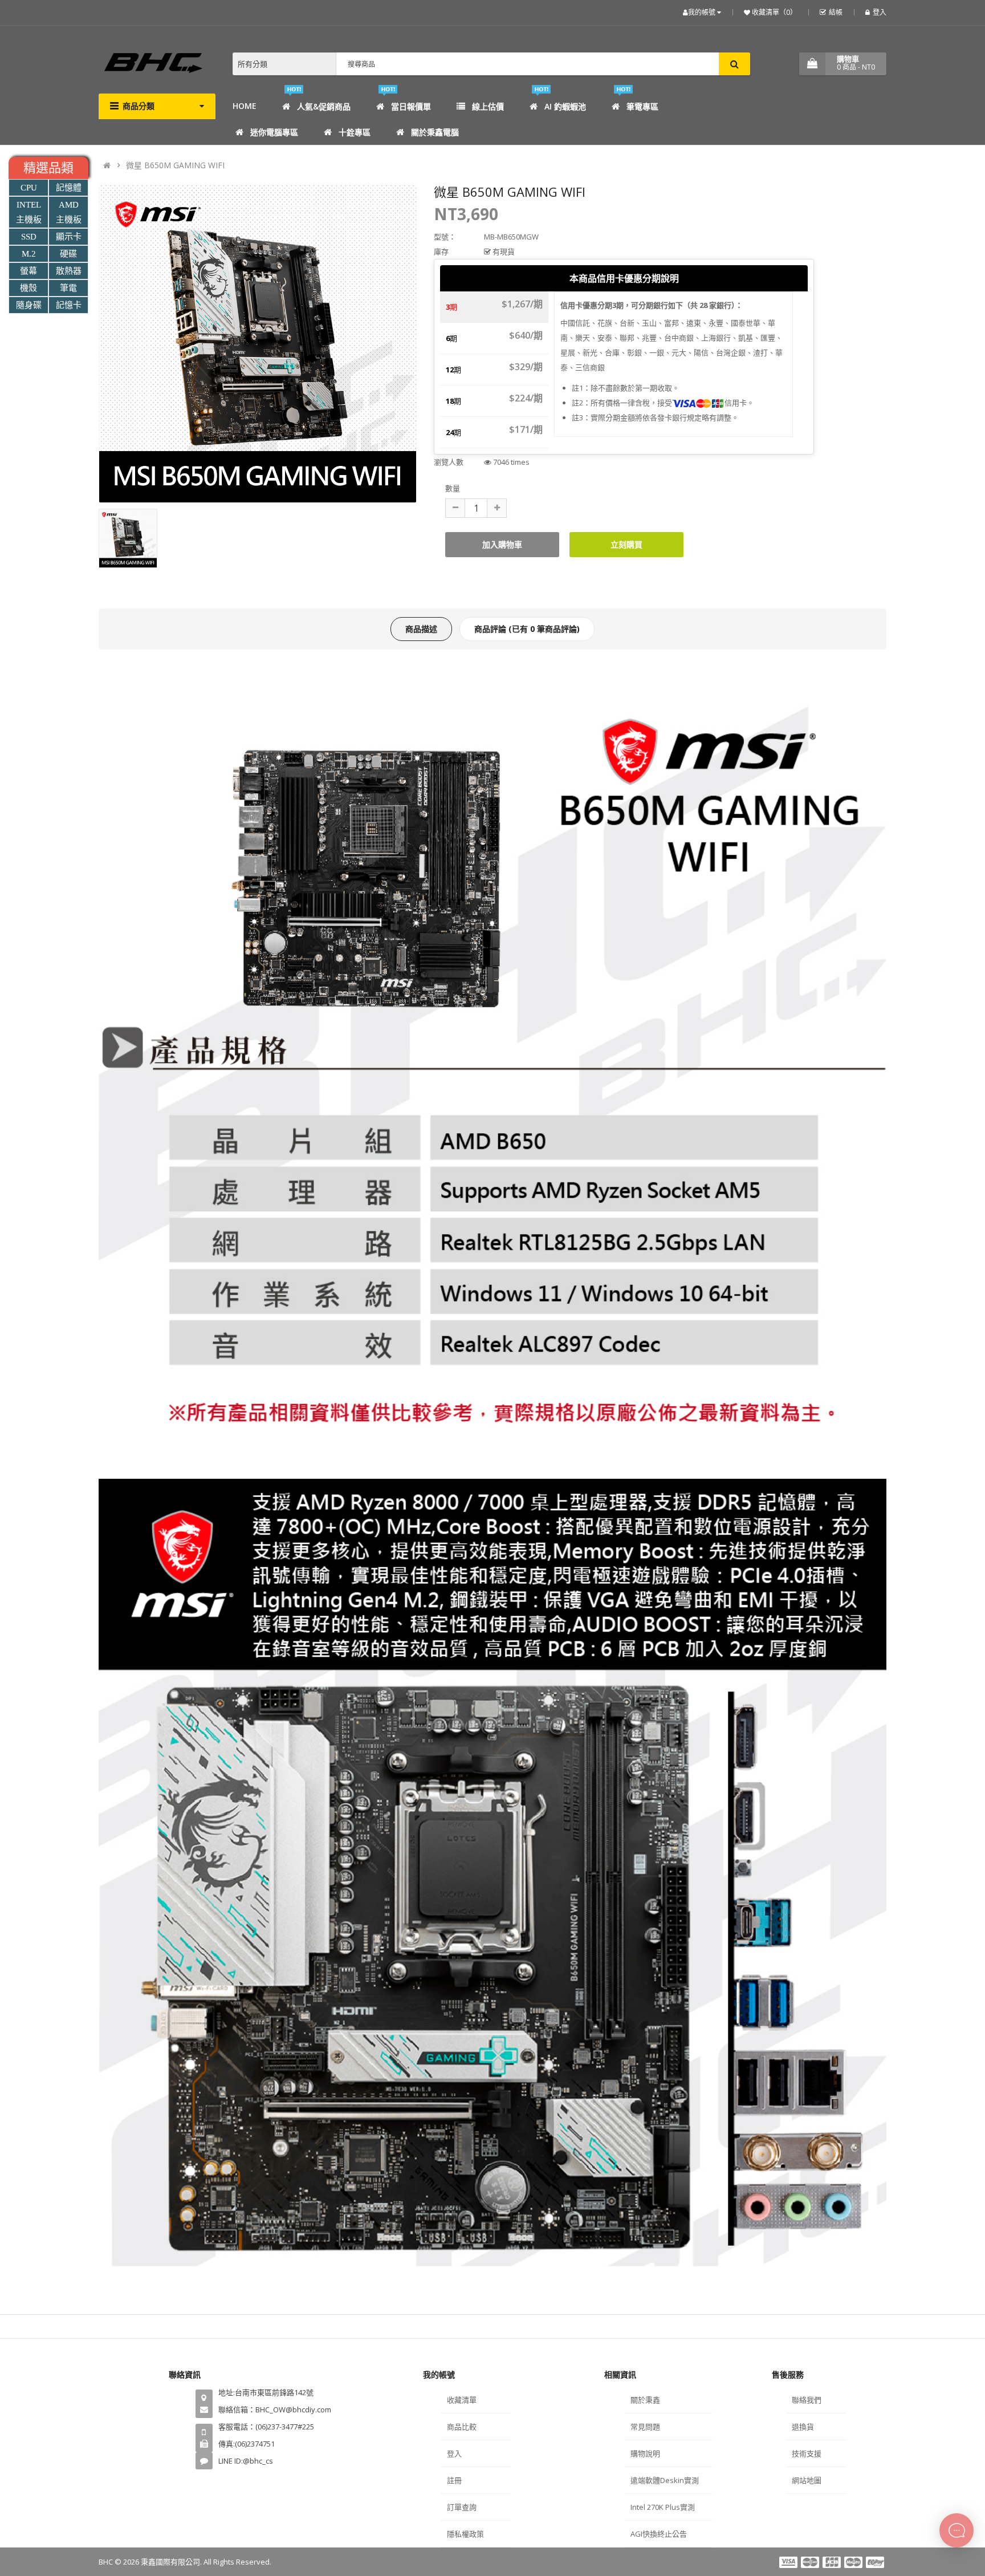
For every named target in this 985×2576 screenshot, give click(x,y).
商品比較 (462, 2427)
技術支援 (807, 2453)
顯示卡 (69, 237)
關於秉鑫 (645, 2400)
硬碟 (68, 254)
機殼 (29, 288)
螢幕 (29, 271)
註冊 (454, 2480)
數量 (453, 488)
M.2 (29, 254)
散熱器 (69, 271)
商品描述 (421, 629)
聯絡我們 (807, 2400)
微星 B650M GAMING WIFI (175, 165)
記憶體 (69, 188)
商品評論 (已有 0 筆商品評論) (527, 629)
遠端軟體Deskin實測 (665, 2480)
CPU (29, 188)
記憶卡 (69, 305)
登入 (880, 12)
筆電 (68, 288)
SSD (29, 237)
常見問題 (645, 2427)
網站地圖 (807, 2480)
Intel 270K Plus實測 (663, 2507)
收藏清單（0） (774, 12)
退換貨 (803, 2427)
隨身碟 (29, 305)
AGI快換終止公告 (659, 2534)
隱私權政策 (465, 2534)
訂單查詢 (462, 2507)
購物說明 (645, 2453)
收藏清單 (462, 2400)
